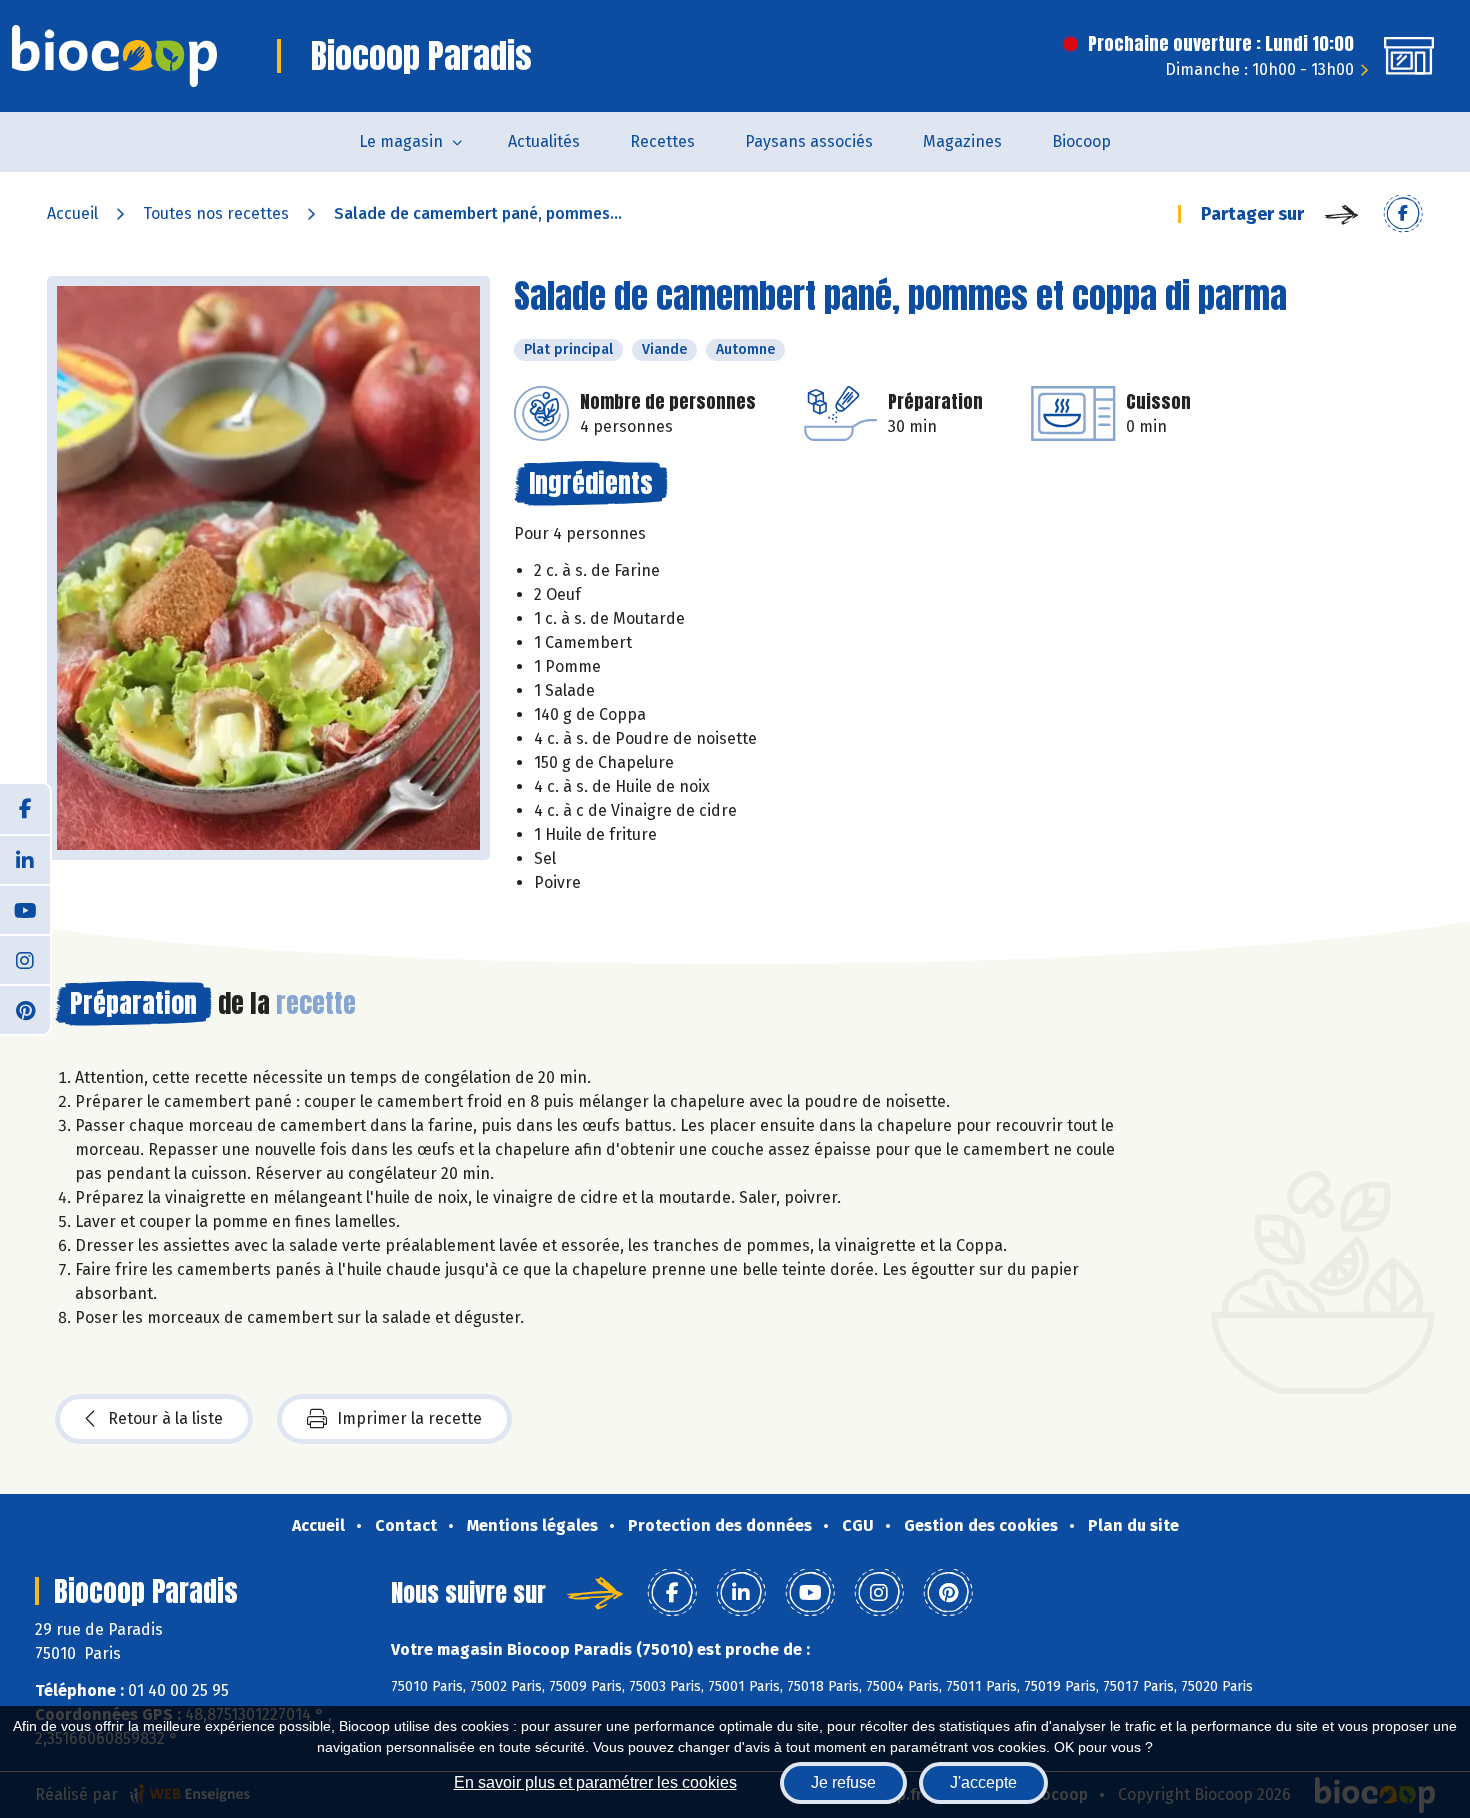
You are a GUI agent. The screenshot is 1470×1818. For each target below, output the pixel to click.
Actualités (544, 141)
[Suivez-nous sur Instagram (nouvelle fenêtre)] (25, 959)
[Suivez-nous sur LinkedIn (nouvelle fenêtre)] (25, 859)
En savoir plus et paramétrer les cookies (595, 1782)
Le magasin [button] (401, 141)
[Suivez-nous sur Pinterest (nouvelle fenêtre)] (25, 1009)
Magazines (962, 141)
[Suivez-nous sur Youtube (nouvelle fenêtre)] (25, 909)
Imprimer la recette (409, 1418)
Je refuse (843, 1782)
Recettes (662, 141)
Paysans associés (809, 141)
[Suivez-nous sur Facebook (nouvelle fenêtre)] (25, 809)
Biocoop (1081, 141)
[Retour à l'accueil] (114, 56)
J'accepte (983, 1782)
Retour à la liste (165, 1418)
